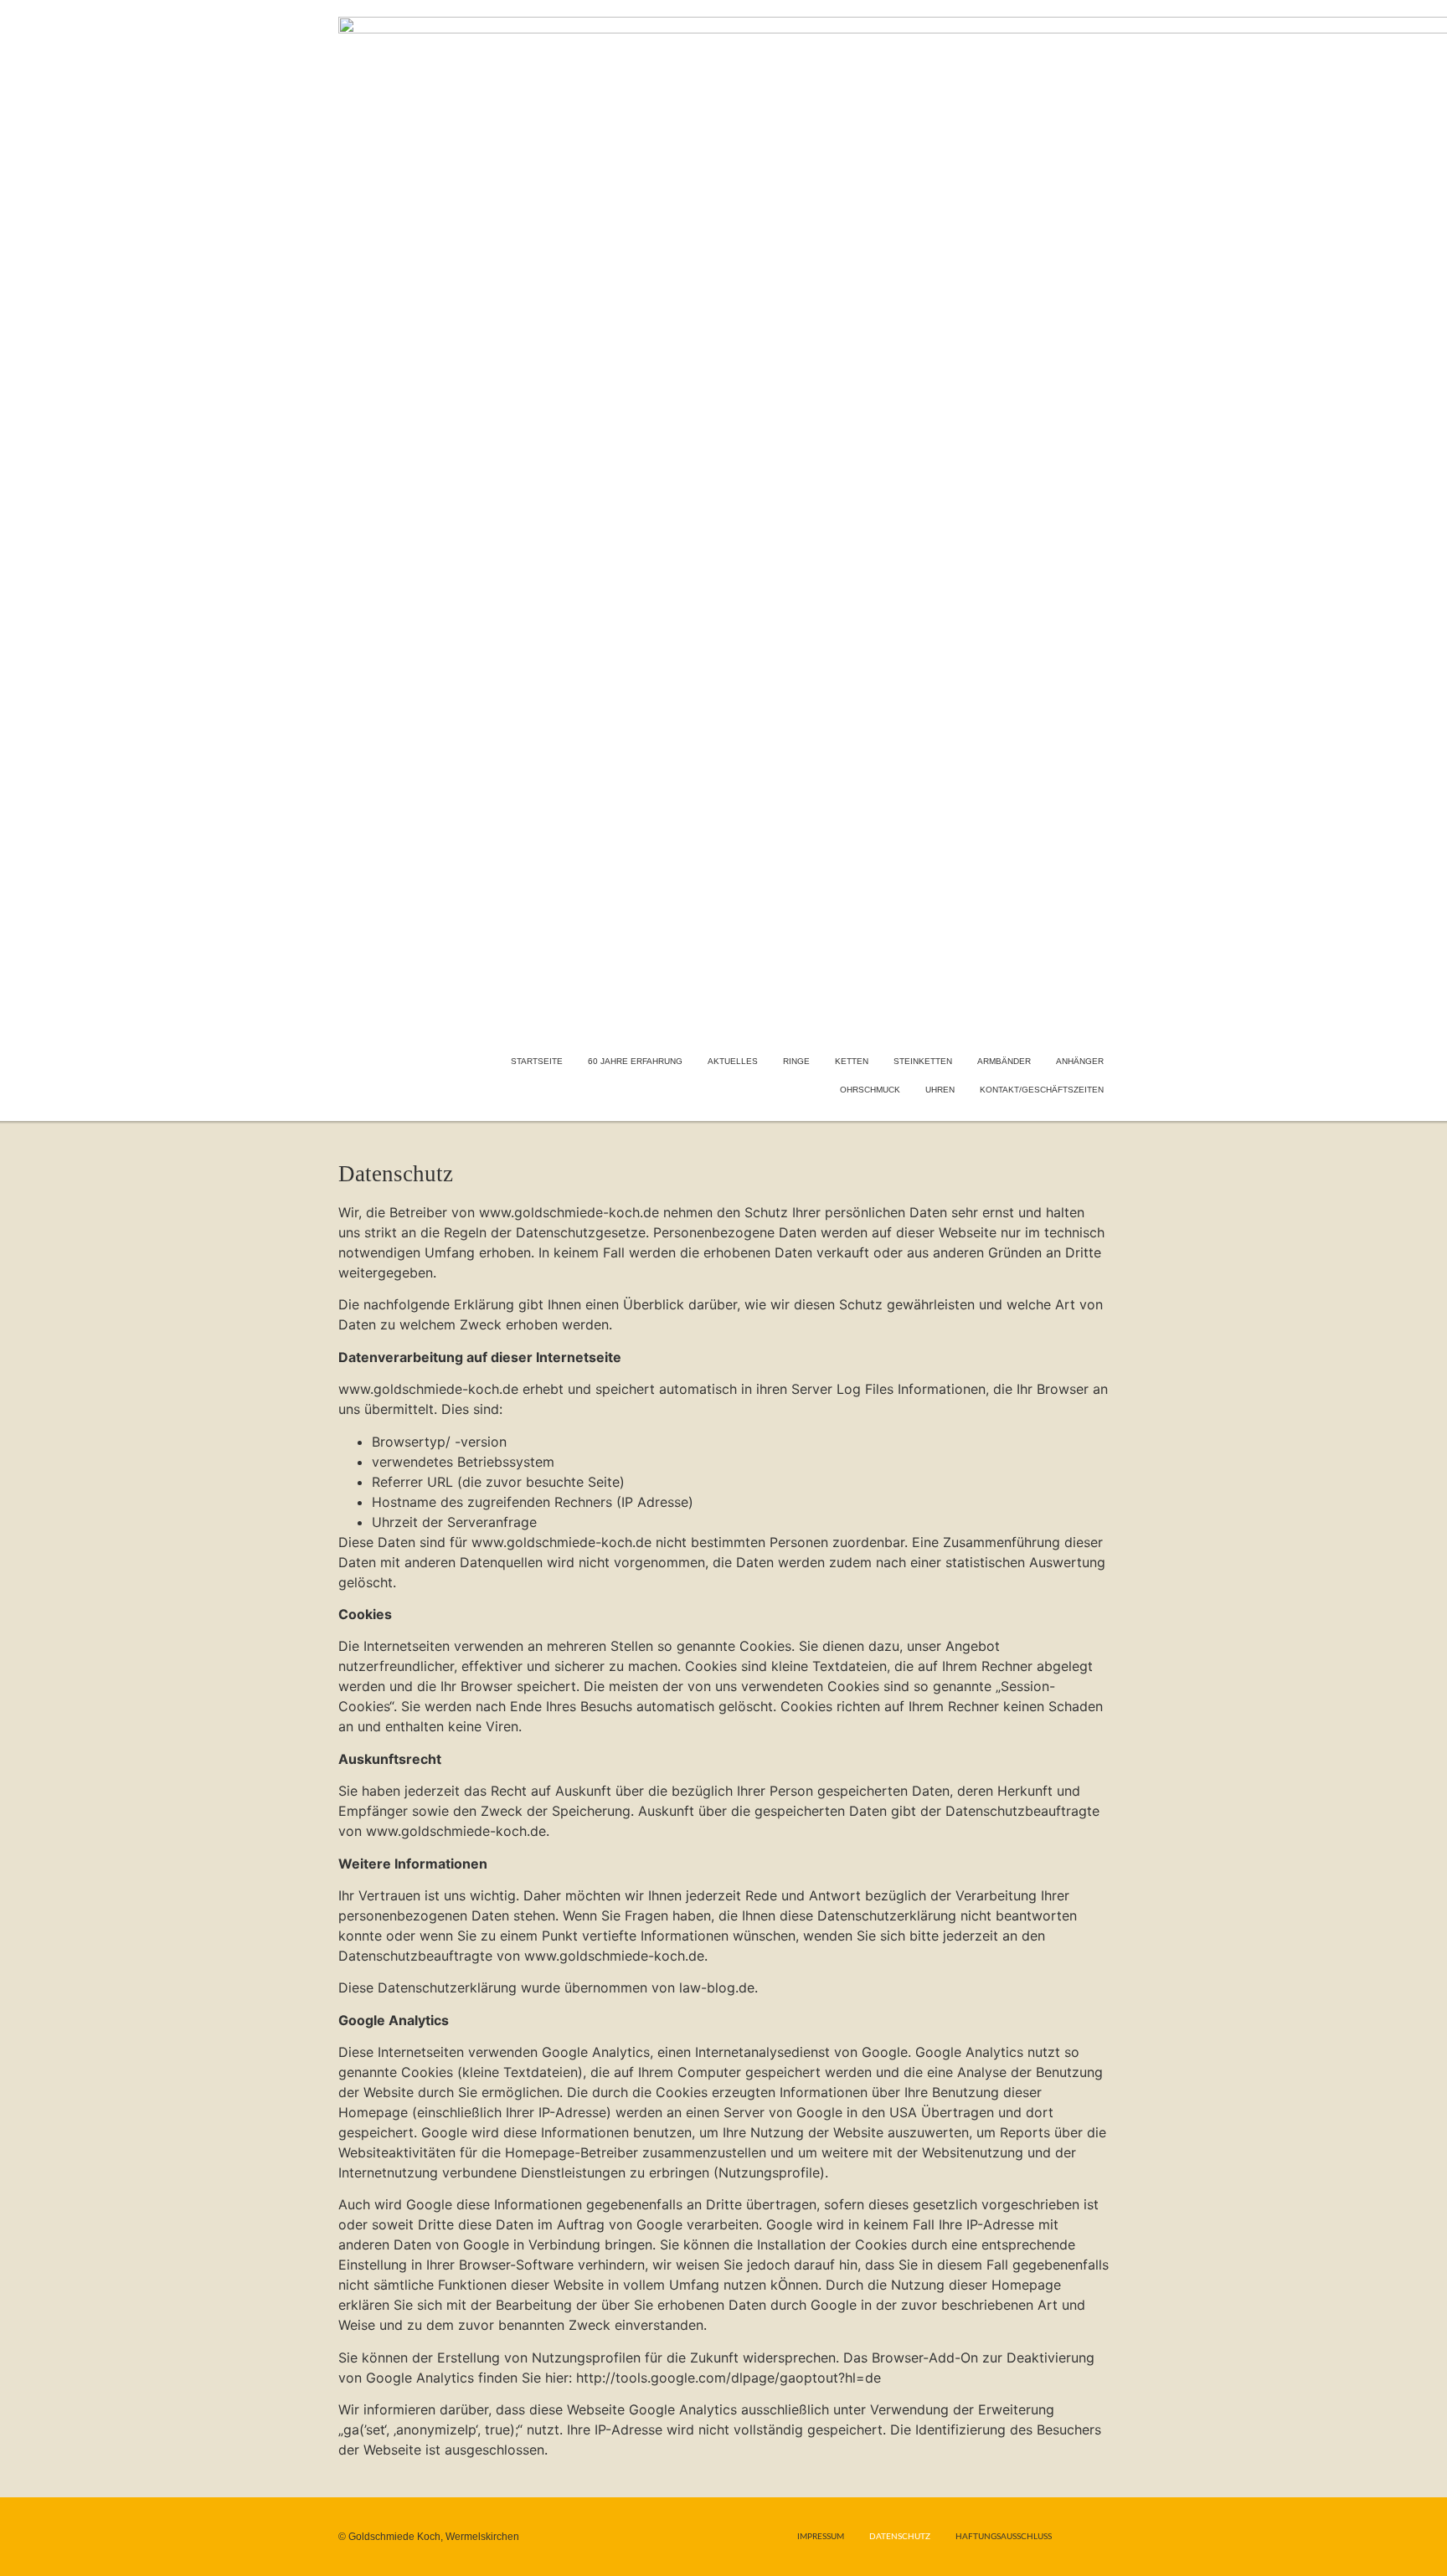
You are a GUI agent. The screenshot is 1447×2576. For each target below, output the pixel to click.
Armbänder (1004, 1061)
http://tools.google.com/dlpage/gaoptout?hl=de (729, 2378)
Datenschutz (900, 2537)
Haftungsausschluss (1004, 2537)
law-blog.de (717, 1987)
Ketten (852, 1061)
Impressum (821, 2537)
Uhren (940, 1090)
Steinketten (923, 1061)
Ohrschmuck (870, 1090)
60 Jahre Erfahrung (635, 1061)
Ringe (796, 1061)
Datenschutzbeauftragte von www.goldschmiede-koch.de (521, 1956)
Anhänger (1080, 1061)
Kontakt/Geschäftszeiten (1042, 1090)
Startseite (537, 1061)
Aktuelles (733, 1061)
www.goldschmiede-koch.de (569, 1212)
